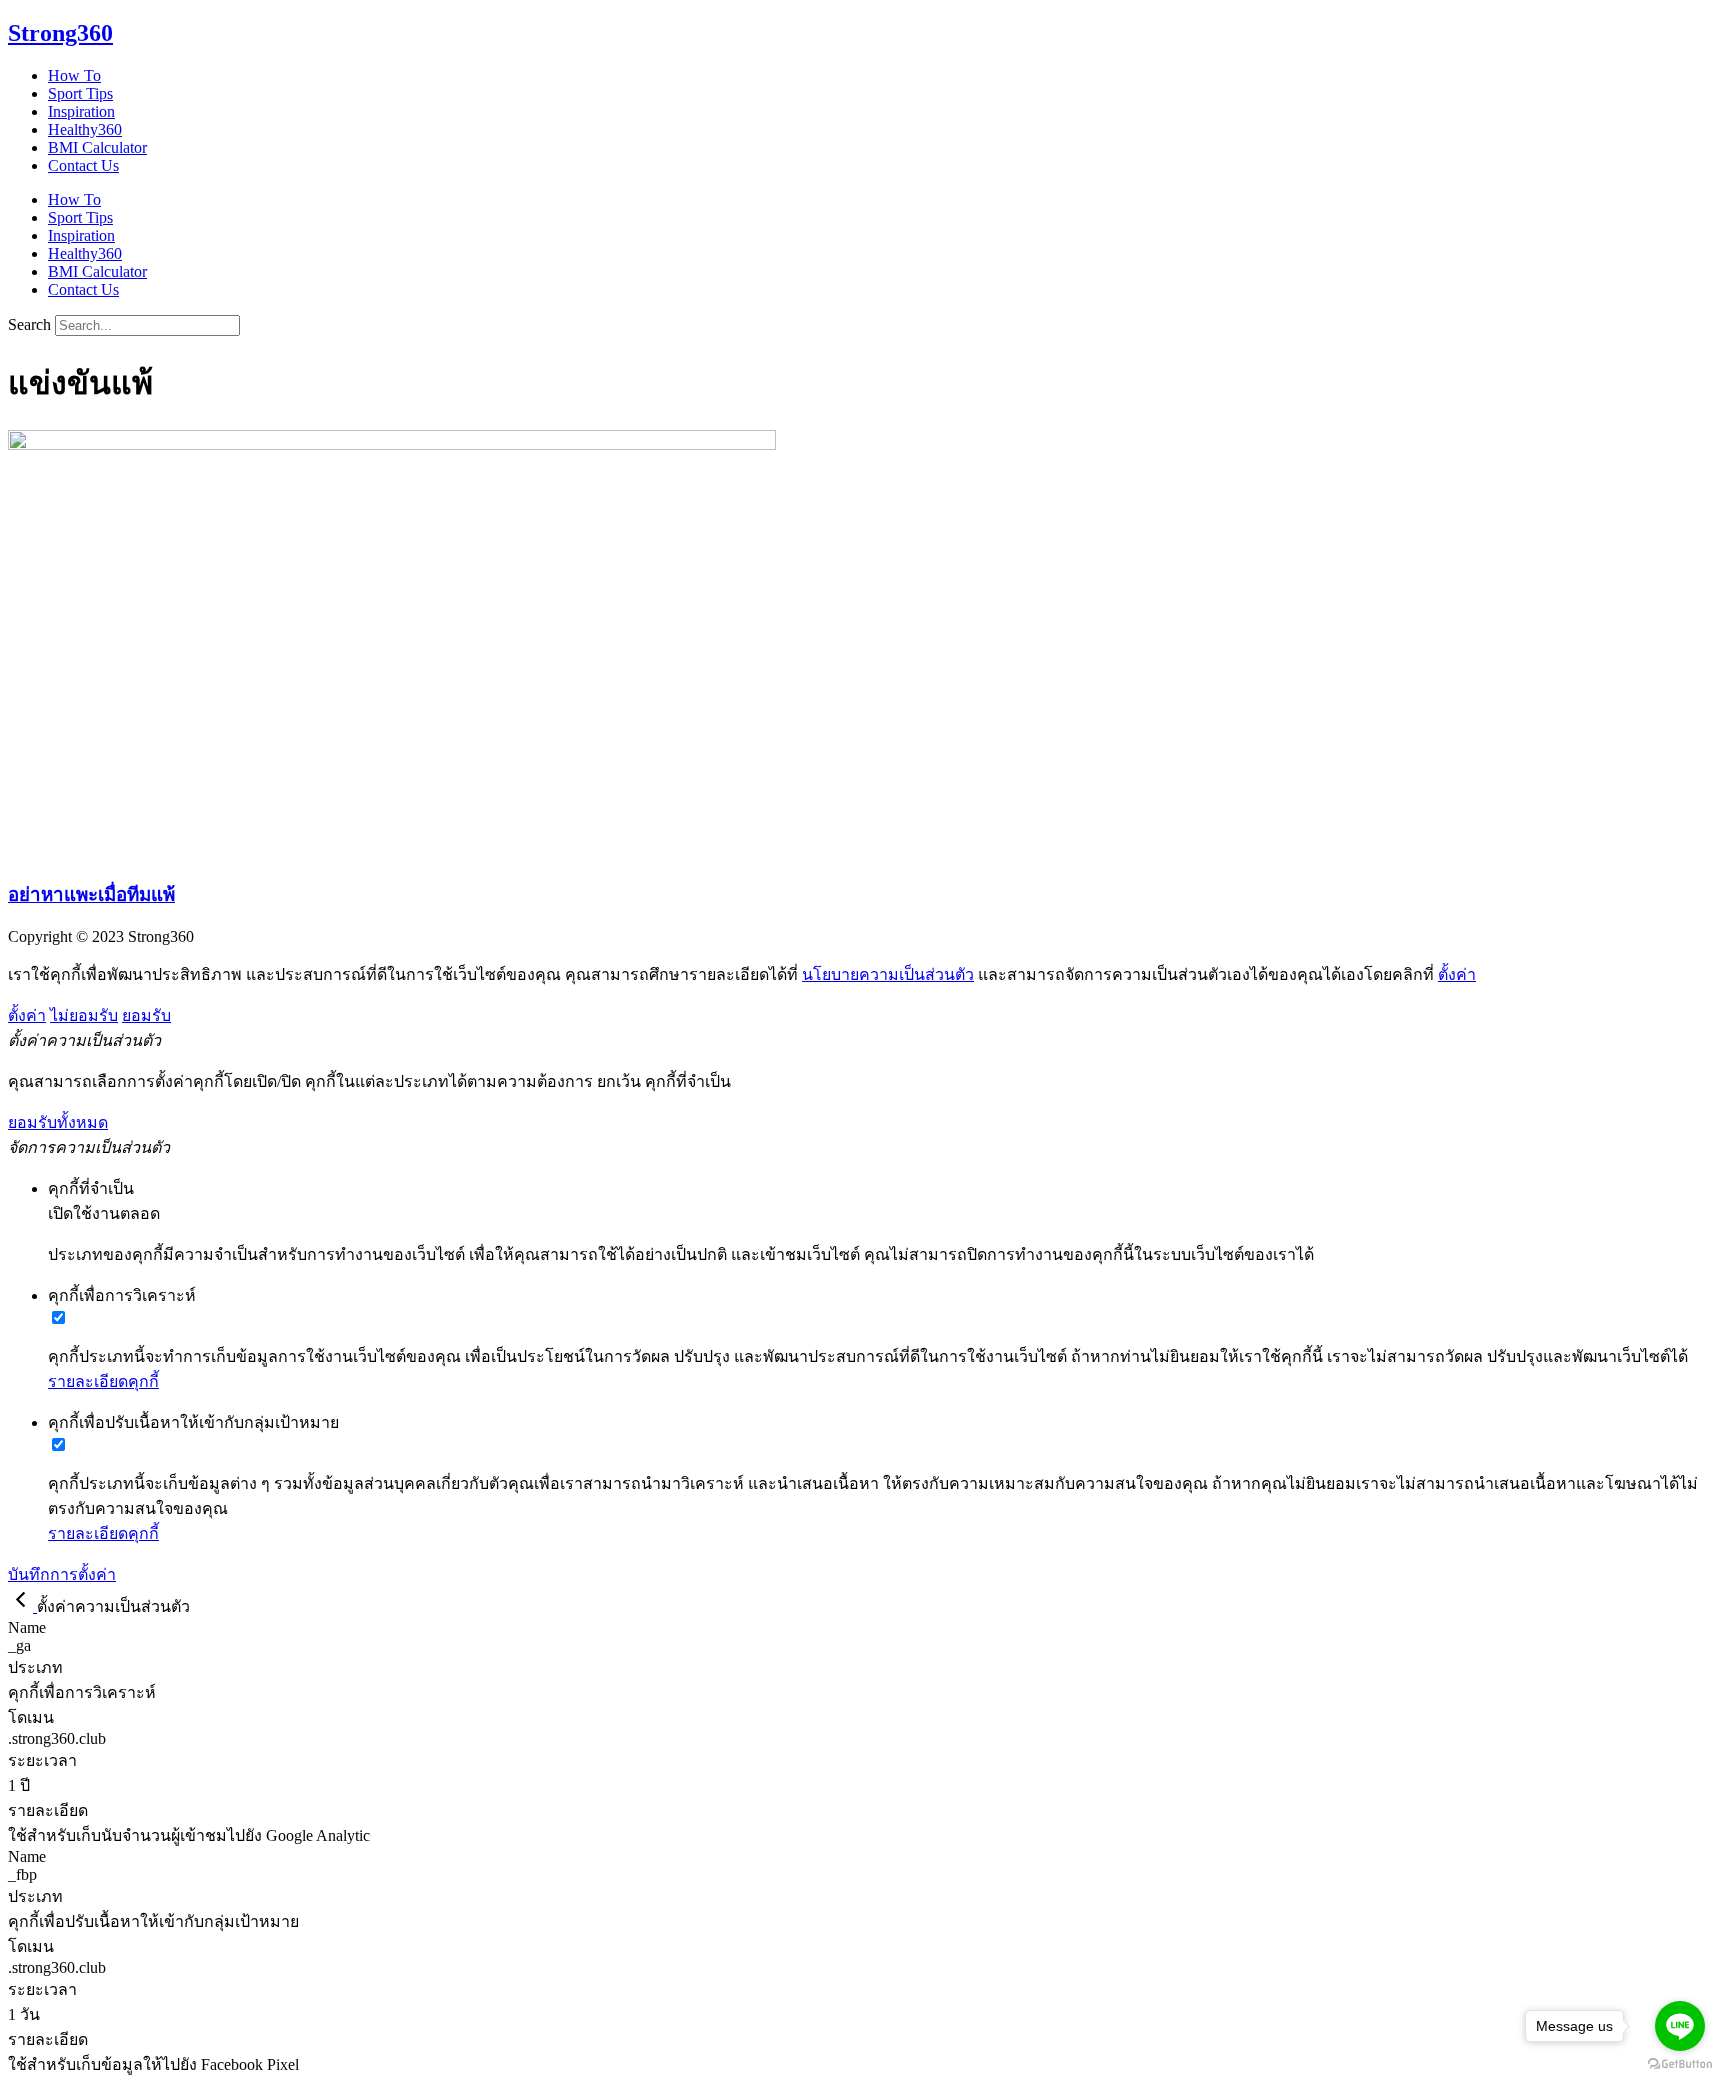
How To (74, 75)
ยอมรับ (146, 1015)
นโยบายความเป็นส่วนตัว (888, 974)
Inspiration (81, 111)
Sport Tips (80, 93)
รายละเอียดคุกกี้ (103, 1381)
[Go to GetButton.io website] (1680, 2064)
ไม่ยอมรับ (84, 1015)
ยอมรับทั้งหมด (58, 1122)
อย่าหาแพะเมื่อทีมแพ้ (91, 894)
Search (29, 324)
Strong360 (60, 33)
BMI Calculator (97, 147)
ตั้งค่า (1457, 974)
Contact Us (83, 165)
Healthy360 (85, 129)
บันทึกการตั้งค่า (62, 1574)
